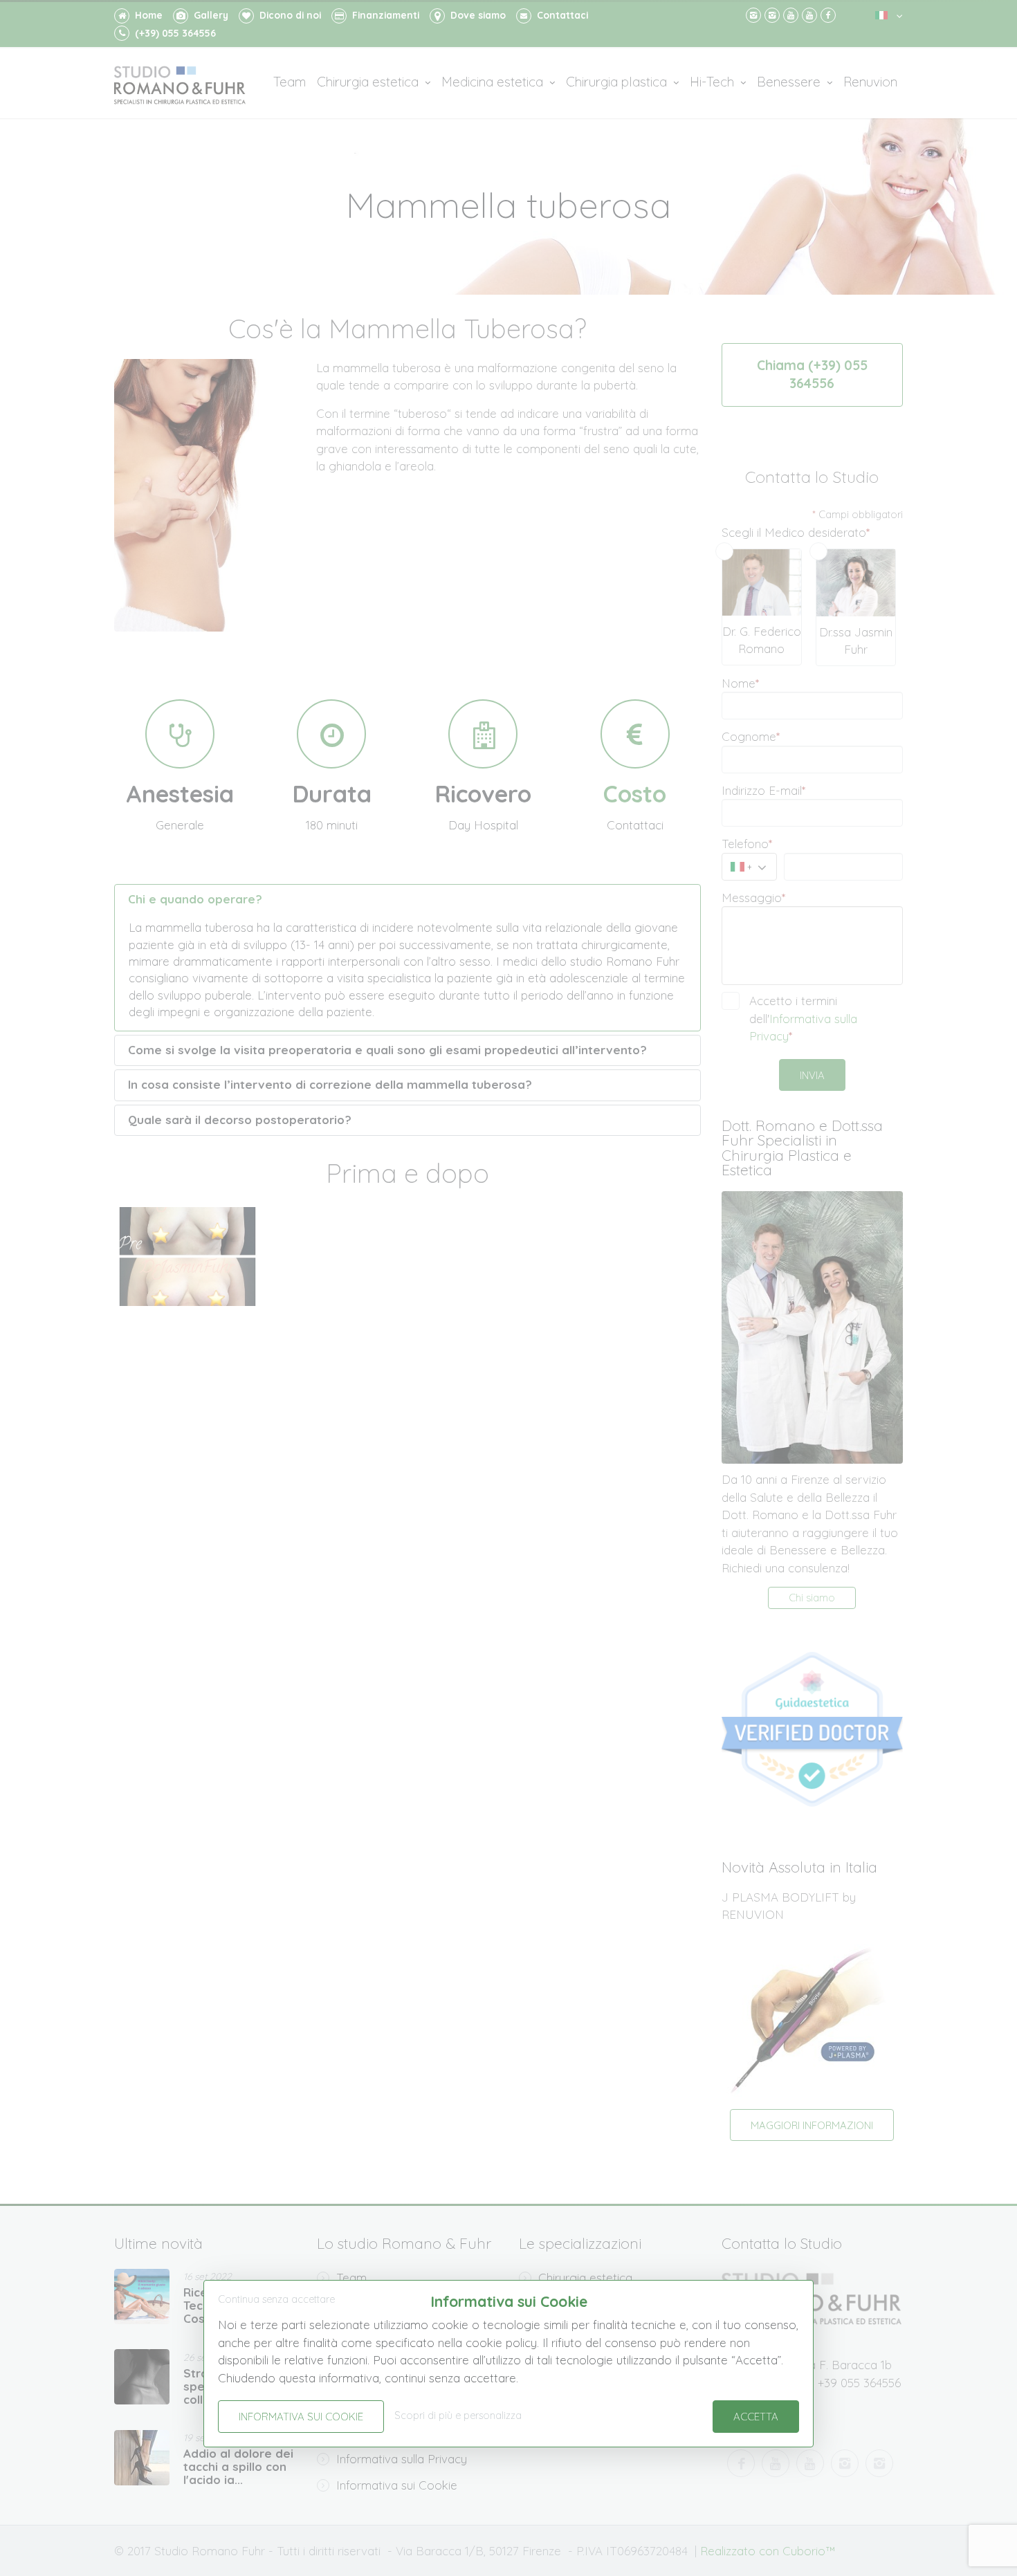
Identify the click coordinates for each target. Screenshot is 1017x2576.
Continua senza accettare (276, 2299)
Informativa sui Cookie (301, 2417)
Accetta (756, 2417)
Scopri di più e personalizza (458, 2416)
